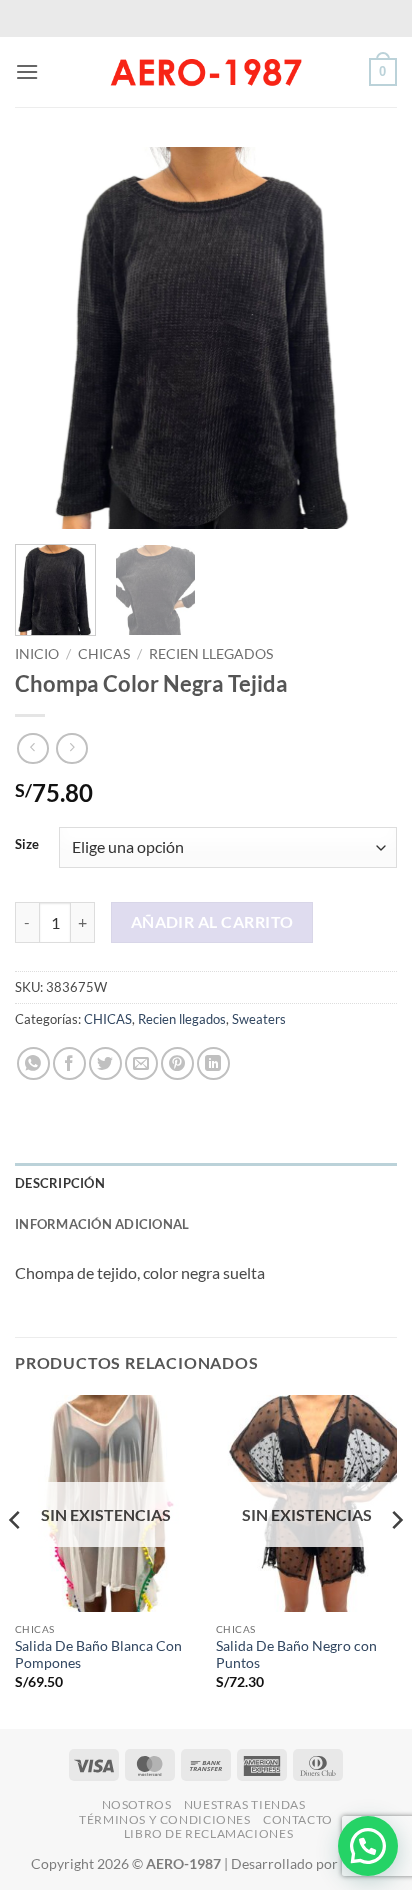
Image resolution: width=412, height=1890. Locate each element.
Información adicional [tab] (102, 1224)
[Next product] (32, 748)
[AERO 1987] (206, 72)
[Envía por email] (141, 1063)
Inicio (37, 654)
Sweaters (259, 1019)
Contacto (298, 1819)
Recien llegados (211, 654)
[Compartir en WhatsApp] (33, 1063)
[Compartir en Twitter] (105, 1063)
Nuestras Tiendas (245, 1804)
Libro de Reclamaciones (208, 1833)
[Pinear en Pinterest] (177, 1063)
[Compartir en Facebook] (69, 1063)
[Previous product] (71, 748)
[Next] (364, 338)
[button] (27, 71)
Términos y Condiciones (164, 1819)
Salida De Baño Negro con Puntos (296, 1655)
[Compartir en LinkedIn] (213, 1063)
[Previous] (48, 338)
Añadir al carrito (212, 922)
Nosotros (137, 1804)
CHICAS (104, 654)
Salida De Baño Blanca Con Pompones (98, 1655)
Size (27, 845)
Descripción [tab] (60, 1183)
